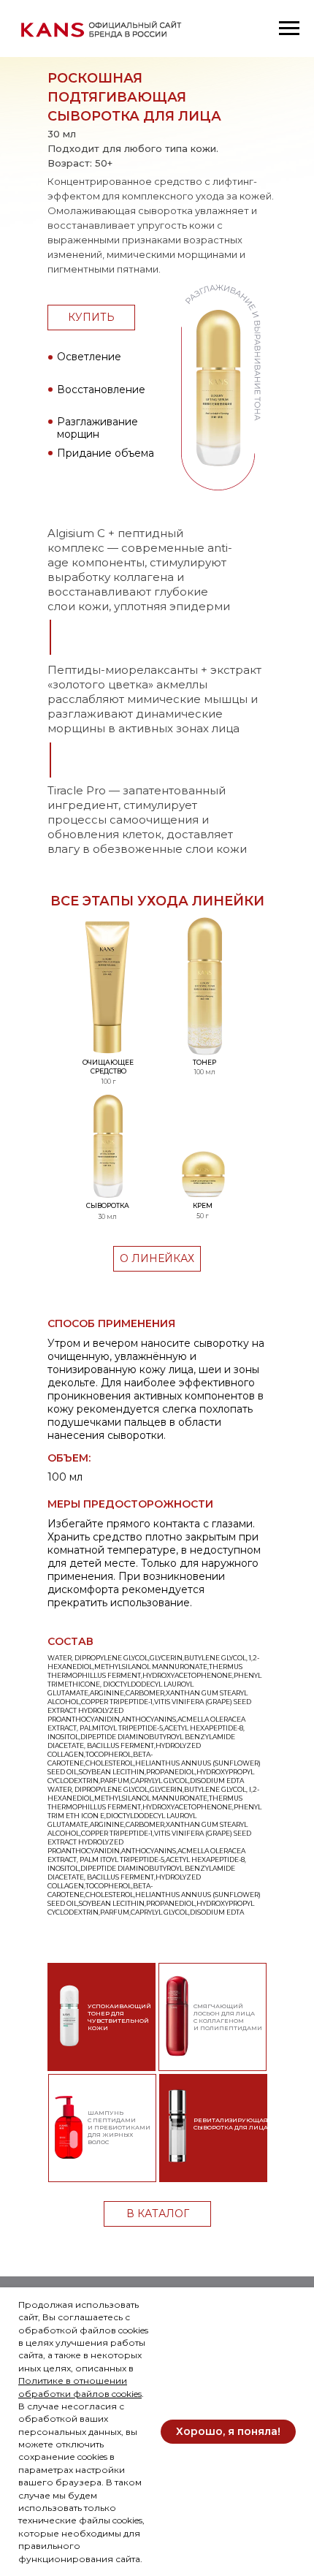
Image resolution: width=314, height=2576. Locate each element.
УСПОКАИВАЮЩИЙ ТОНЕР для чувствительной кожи (119, 2017)
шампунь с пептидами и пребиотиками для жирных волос (119, 2127)
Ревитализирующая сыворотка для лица (231, 2124)
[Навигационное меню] (289, 29)
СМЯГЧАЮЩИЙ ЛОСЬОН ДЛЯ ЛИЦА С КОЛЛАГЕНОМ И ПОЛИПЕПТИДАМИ (228, 2017)
